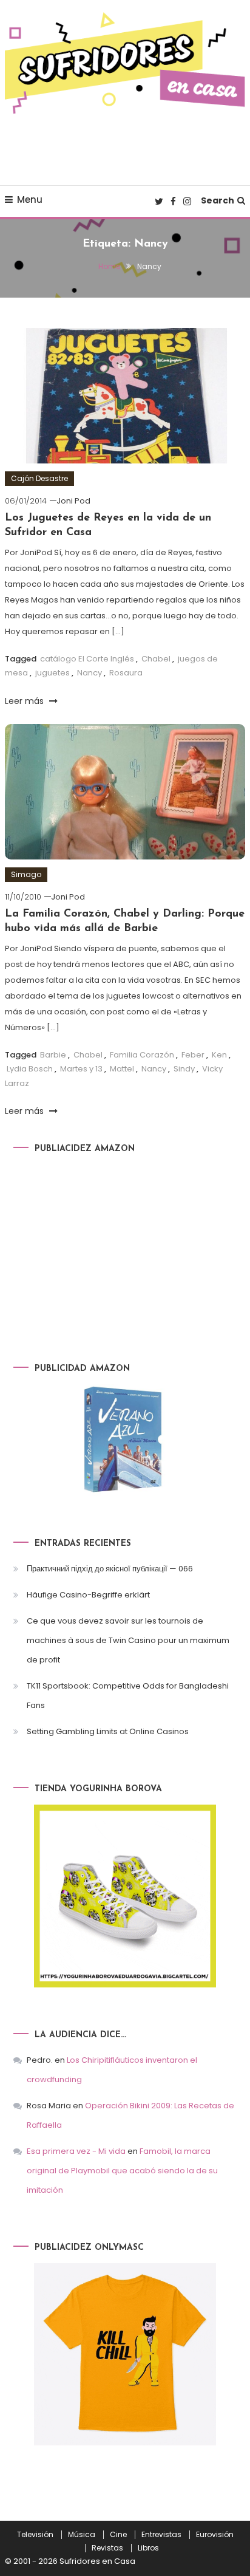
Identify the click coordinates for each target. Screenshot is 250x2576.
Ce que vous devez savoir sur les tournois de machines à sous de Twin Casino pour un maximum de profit (128, 1640)
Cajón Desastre (39, 478)
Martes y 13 (81, 1069)
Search (218, 200)
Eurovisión (215, 2535)
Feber (193, 1055)
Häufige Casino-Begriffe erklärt (88, 1595)
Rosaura (126, 673)
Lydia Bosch (30, 1069)
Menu (30, 200)
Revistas (107, 2548)
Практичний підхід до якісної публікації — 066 (110, 1569)
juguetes (52, 673)
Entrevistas (161, 2535)
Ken (219, 1055)
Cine (118, 2535)
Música (82, 2535)
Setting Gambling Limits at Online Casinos (108, 1731)
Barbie (53, 1055)
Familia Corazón (142, 1055)
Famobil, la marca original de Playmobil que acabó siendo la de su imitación (122, 2171)
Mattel (122, 1069)
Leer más (25, 701)
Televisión (35, 2535)
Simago (26, 874)
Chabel (156, 659)
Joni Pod (73, 501)
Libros (148, 2548)
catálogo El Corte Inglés (87, 659)
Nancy (90, 673)
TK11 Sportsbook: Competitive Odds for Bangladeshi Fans (128, 1696)
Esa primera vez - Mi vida (76, 2151)
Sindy (184, 1069)
